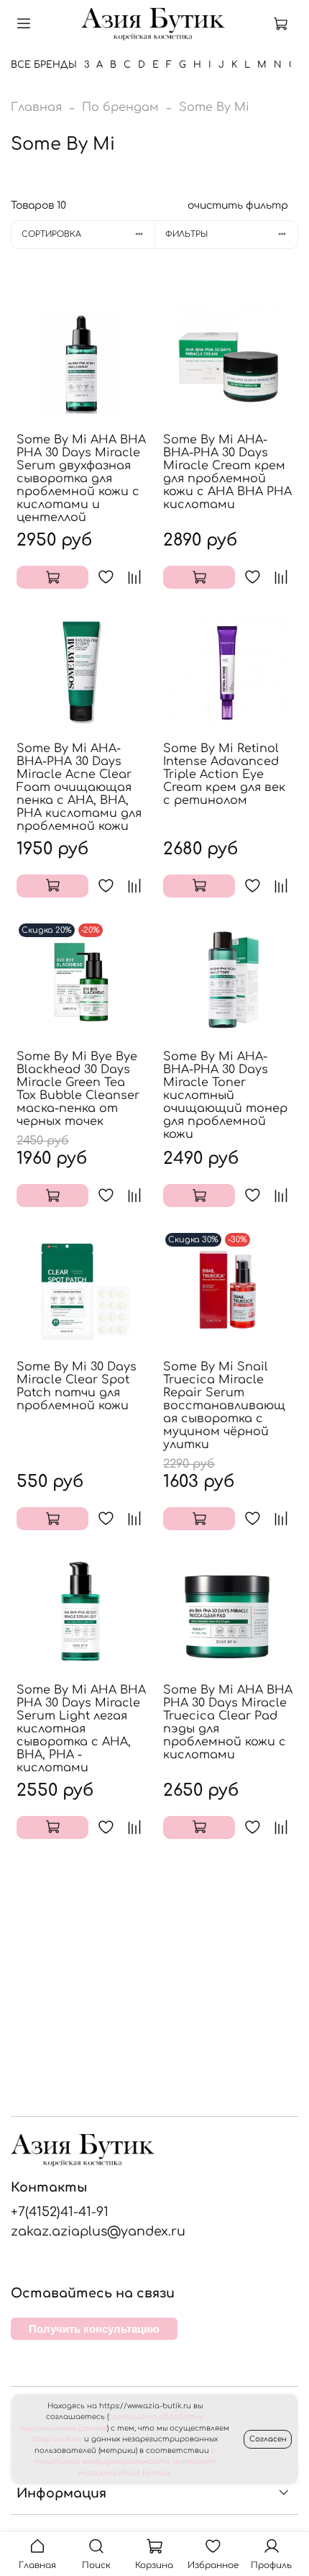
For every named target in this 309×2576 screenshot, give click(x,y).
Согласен (268, 2439)
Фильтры (186, 234)
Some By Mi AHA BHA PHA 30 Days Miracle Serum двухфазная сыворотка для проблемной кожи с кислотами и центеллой (81, 479)
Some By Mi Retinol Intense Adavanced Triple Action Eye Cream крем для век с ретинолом (224, 774)
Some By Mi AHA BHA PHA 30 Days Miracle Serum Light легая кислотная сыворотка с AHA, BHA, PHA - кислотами (81, 1729)
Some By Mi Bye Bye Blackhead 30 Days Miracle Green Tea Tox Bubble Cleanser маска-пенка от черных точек (78, 1089)
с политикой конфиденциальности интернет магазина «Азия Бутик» (125, 2462)
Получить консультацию (94, 2329)
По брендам (120, 107)
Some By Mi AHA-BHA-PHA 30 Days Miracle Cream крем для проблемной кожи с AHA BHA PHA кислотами (227, 472)
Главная (36, 107)
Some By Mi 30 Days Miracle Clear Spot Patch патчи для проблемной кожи (77, 1386)
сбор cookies (57, 2439)
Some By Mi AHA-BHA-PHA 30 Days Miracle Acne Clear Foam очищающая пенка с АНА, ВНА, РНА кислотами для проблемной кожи (79, 787)
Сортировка (51, 234)
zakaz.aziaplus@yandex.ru (98, 2231)
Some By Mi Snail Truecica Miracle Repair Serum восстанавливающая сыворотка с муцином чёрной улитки (224, 1406)
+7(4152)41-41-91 (60, 2212)
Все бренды (44, 65)
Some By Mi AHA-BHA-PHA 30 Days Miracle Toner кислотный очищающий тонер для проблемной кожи (225, 1095)
